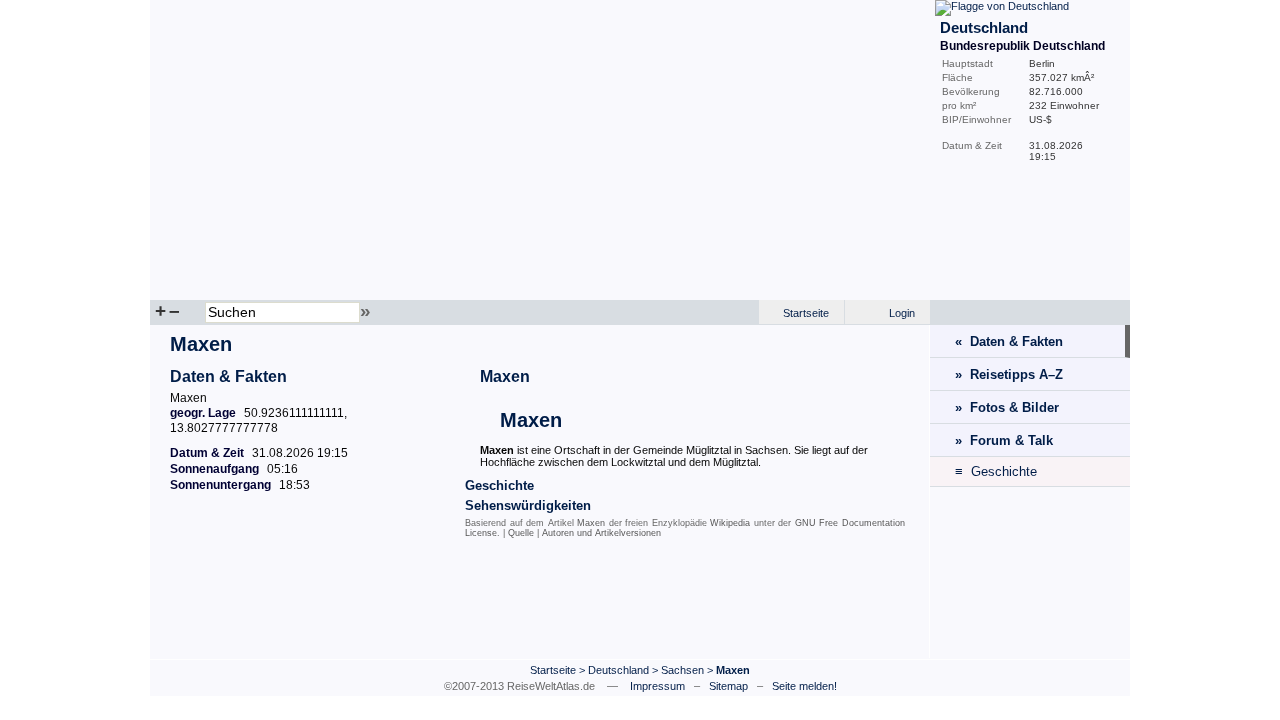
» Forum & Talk (1004, 440)
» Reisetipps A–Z (1009, 374)
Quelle (521, 533)
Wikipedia (730, 523)
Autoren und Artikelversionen (601, 533)
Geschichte (499, 485)
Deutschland (618, 670)
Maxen (505, 376)
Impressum (657, 686)
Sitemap (728, 686)
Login (902, 313)
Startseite (806, 313)
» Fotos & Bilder (1007, 407)
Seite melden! (804, 686)
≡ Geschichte (996, 471)
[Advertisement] (540, 603)
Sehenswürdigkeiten (528, 505)
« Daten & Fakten (1009, 341)
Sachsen (682, 670)
